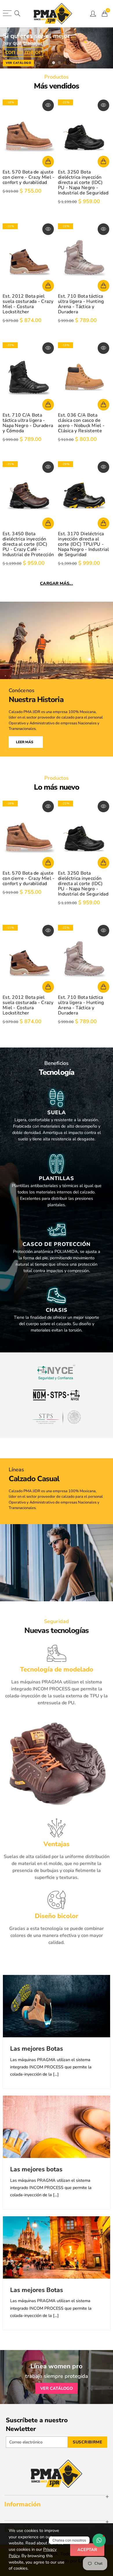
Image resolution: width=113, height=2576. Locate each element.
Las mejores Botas (37, 2049)
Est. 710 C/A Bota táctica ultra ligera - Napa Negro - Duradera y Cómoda (28, 423)
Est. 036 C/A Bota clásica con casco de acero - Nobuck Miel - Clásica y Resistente (81, 423)
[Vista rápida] (48, 105)
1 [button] (54, 63)
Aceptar (87, 2550)
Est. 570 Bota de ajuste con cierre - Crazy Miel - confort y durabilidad (29, 177)
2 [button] (59, 63)
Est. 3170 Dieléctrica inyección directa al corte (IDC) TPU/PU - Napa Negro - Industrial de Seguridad (83, 544)
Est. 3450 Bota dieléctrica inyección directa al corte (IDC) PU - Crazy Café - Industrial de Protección (28, 544)
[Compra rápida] (48, 162)
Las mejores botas (36, 2169)
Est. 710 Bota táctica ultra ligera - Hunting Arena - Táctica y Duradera (81, 304)
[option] (57, 47)
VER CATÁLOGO (57, 2388)
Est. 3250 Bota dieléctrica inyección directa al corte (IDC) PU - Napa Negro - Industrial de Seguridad (83, 182)
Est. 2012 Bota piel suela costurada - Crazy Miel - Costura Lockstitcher (28, 304)
